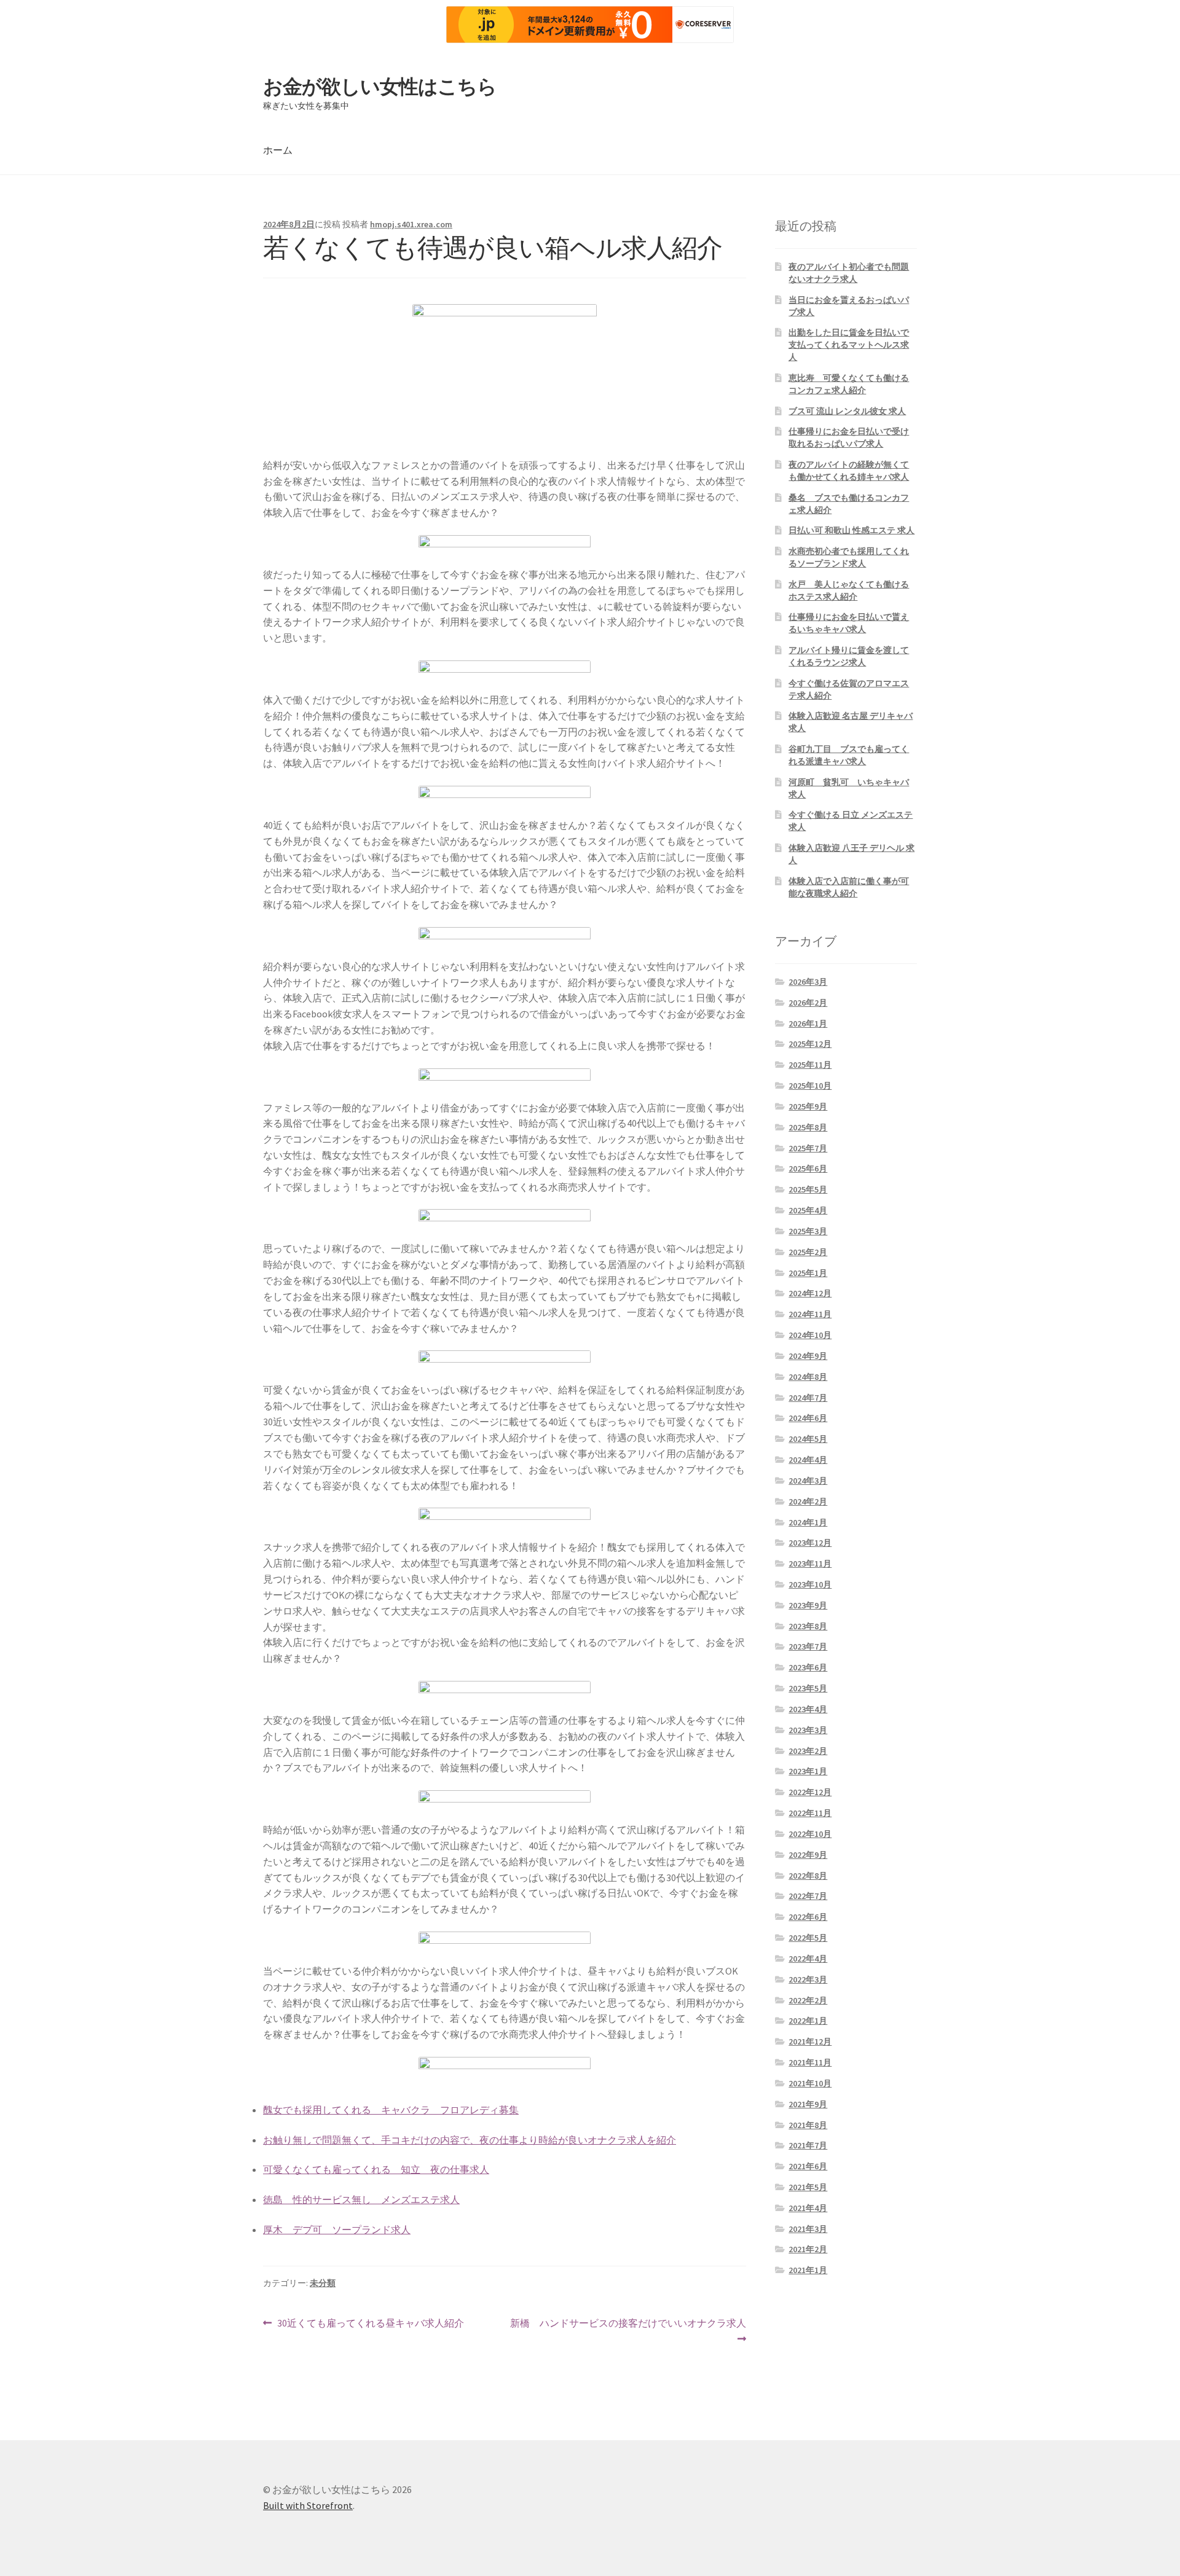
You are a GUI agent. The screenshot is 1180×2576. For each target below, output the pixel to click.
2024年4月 (808, 1460)
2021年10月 (810, 2083)
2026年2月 (808, 1003)
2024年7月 (808, 1398)
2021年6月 (808, 2166)
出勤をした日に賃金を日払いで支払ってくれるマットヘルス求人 (849, 345)
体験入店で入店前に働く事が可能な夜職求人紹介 (849, 887)
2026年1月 (808, 1024)
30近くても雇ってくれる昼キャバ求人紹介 (370, 2324)
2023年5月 (808, 1688)
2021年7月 (808, 2145)
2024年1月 (808, 1522)
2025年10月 (810, 1086)
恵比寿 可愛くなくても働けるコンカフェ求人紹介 (849, 384)
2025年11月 (810, 1065)
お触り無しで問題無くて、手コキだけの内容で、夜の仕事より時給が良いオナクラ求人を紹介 (470, 2140)
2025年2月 (808, 1252)
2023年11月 (810, 1564)
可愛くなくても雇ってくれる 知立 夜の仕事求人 (376, 2169)
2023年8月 (808, 1626)
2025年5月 (808, 1189)
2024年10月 (810, 1335)
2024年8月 (808, 1377)
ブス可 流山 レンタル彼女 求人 (847, 411)
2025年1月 (808, 1273)
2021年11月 (810, 2062)
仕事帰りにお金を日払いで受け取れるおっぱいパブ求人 (849, 437)
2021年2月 (808, 2249)
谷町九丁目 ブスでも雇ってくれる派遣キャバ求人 (849, 755)
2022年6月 (808, 1917)
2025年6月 (808, 1169)
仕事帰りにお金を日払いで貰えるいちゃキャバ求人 (849, 623)
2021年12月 (810, 2042)
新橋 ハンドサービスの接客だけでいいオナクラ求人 (628, 2332)
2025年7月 (808, 1148)
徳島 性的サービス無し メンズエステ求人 (361, 2199)
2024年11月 (810, 1314)
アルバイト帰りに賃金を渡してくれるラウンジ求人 (849, 656)
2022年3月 (808, 1979)
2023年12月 (810, 1543)
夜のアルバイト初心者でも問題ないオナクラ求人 (849, 273)
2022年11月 (810, 1813)
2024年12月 (810, 1293)
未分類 (323, 2283)
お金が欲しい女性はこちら (380, 87)
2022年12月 (810, 1792)
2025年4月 (808, 1210)
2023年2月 (808, 1751)
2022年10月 (810, 1834)
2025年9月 (808, 1106)
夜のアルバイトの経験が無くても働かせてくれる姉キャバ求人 (849, 471)
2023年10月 (810, 1584)
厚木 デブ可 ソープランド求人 (337, 2230)
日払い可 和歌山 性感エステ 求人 (852, 530)
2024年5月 (808, 1439)
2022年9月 (808, 1855)
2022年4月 (808, 1959)
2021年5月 (808, 2187)
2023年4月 (808, 1709)
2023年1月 (808, 1771)
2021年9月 (808, 2104)
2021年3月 (808, 2229)
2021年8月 (808, 2125)
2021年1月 (808, 2270)
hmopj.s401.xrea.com (411, 224)
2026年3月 (808, 982)
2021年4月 (808, 2208)
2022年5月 (808, 1938)
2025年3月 (808, 1231)
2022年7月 (808, 1896)
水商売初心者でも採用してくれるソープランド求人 (849, 557)
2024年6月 (808, 1418)
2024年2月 (808, 1501)
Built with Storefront (308, 2505)
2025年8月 (808, 1127)
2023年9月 (808, 1605)
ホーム (278, 150)
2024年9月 (808, 1356)
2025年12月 (810, 1044)
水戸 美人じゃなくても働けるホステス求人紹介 (849, 590)
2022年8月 (808, 1876)
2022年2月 (808, 2000)
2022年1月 (808, 2021)
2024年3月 (808, 1481)
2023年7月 (808, 1646)
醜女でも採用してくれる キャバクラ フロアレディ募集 (391, 2110)
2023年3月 (808, 1730)
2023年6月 (808, 1667)
